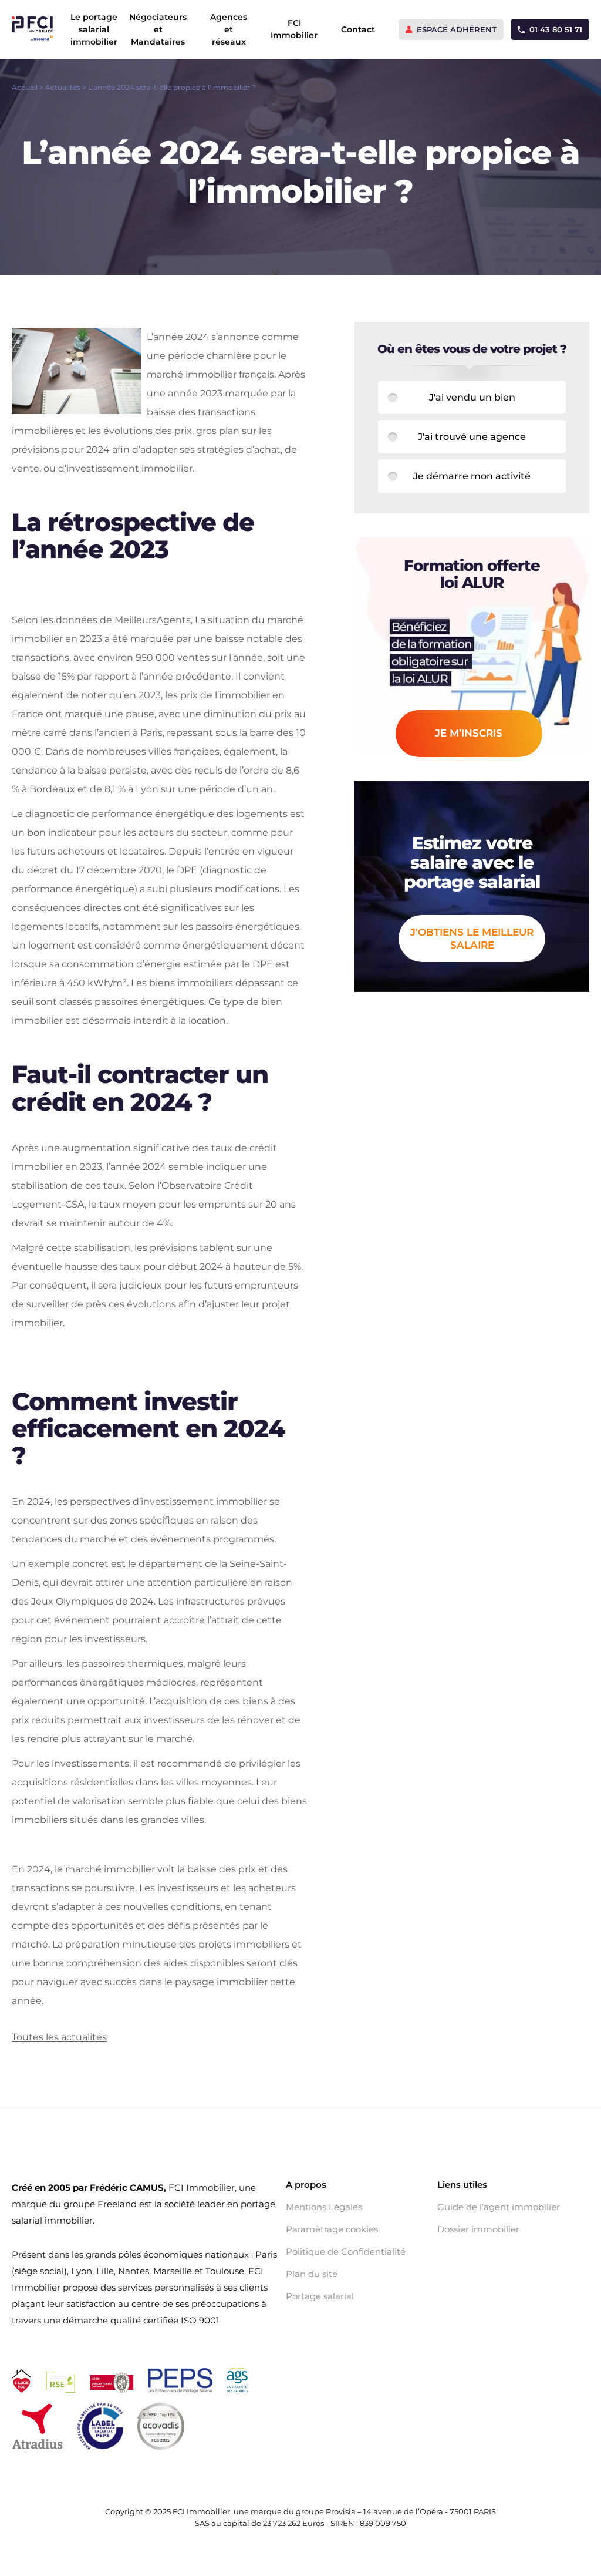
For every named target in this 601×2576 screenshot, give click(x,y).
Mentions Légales (324, 2207)
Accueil (25, 87)
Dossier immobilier (478, 2229)
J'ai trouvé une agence (472, 437)
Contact (358, 29)
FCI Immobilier (294, 29)
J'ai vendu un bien (472, 397)
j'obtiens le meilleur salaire (472, 939)
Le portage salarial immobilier (94, 29)
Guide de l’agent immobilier (499, 2207)
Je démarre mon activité (472, 476)
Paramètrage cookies (332, 2229)
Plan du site (312, 2274)
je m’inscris (469, 733)
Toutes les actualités (59, 2037)
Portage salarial (320, 2296)
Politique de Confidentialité (346, 2252)
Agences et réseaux (229, 29)
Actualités (63, 87)
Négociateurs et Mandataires (158, 29)
